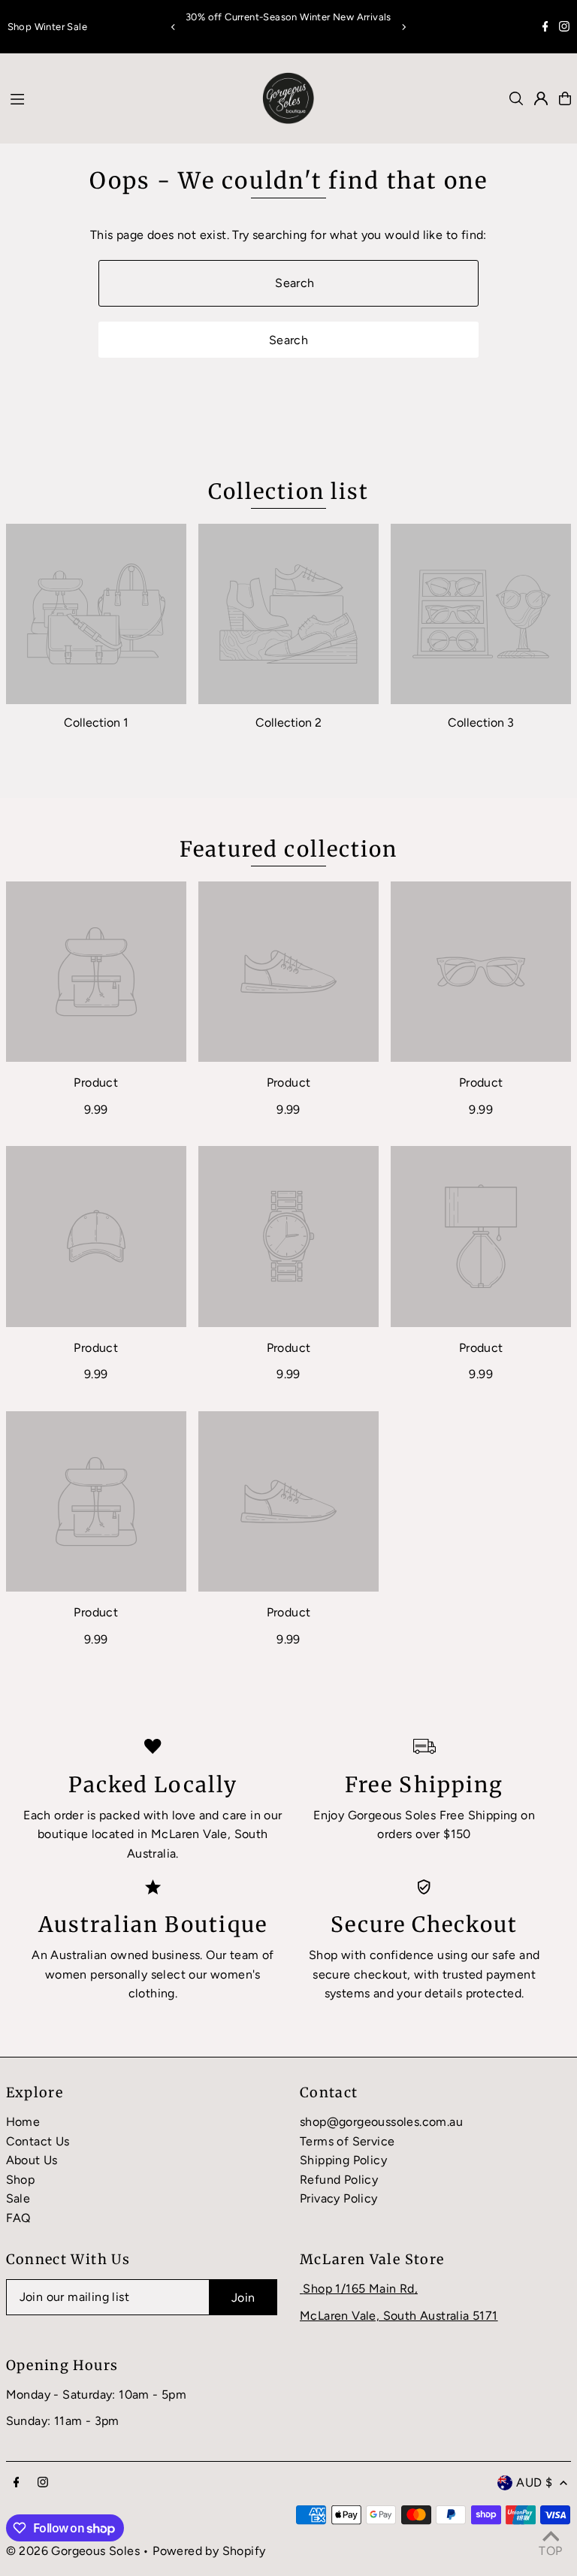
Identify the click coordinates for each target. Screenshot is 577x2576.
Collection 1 (96, 723)
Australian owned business (125, 1955)
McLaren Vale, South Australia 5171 (399, 2316)
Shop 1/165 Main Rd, (360, 2289)
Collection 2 (288, 723)
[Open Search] (516, 98)
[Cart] (565, 98)
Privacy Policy (339, 2198)
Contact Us (38, 2141)
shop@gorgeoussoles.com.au (381, 2122)
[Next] (403, 27)
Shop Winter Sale (47, 27)
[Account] (541, 98)
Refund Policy (339, 2180)
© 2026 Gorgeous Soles (73, 2551)
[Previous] (174, 27)
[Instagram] (564, 28)
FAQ (18, 2218)
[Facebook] (545, 28)
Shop (21, 2180)
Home (23, 2122)
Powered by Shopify (209, 2551)
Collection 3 (481, 723)
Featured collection (289, 849)
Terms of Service (347, 2141)
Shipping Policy (343, 2160)
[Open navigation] (122, 98)
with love (170, 1815)
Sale (18, 2198)
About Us (32, 2160)
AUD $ (534, 2482)
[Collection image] (96, 614)
